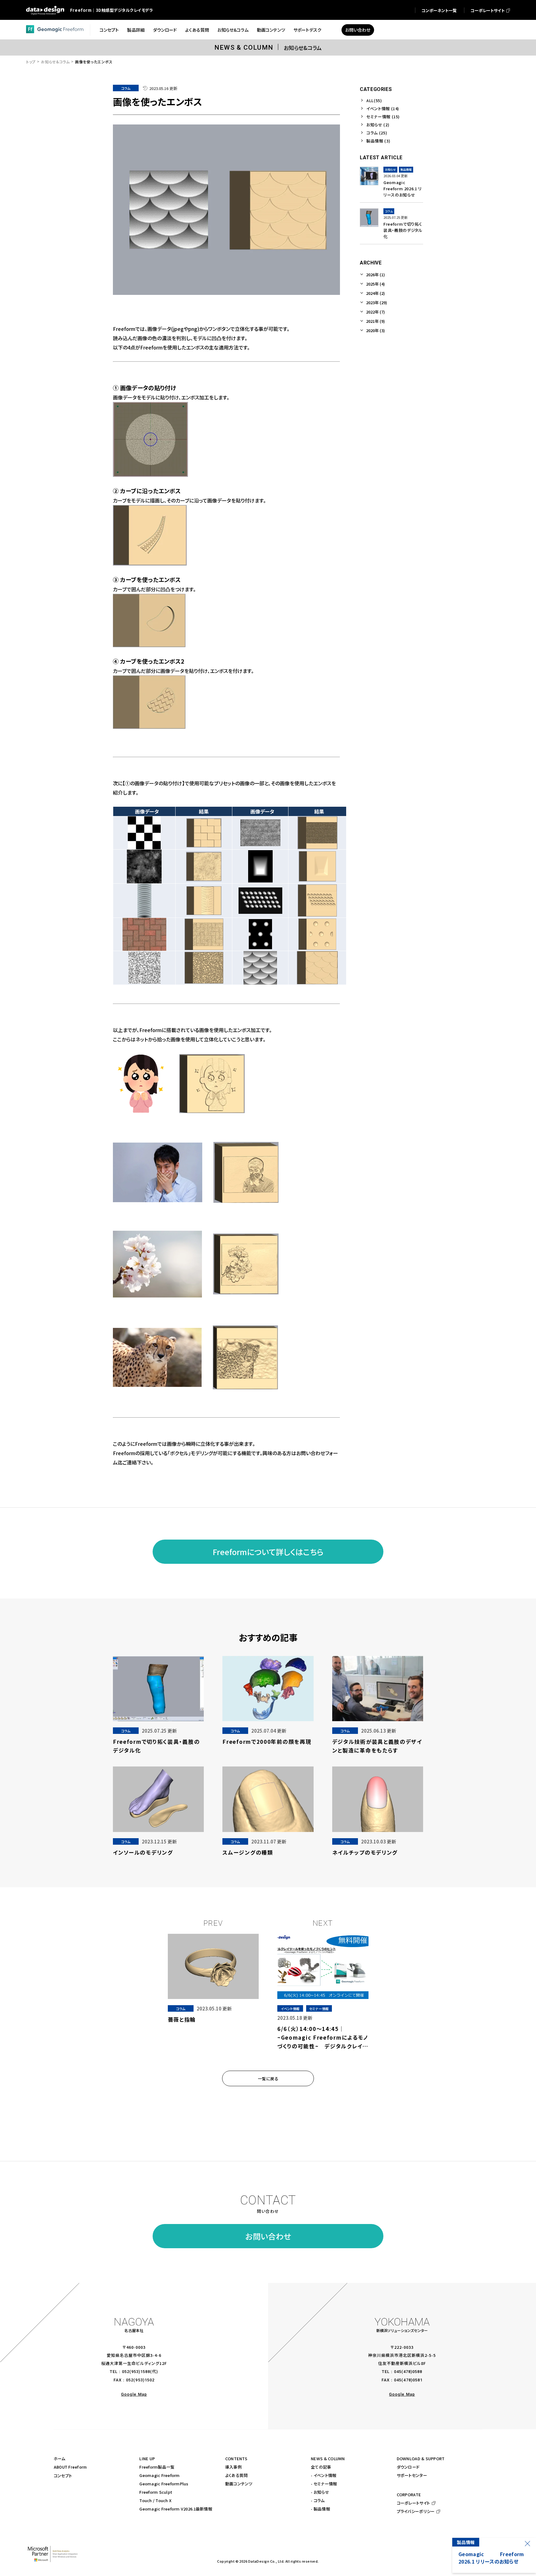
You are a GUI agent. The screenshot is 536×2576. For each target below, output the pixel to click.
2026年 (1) (375, 275)
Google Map (134, 2394)
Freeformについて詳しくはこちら (268, 1552)
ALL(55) (374, 100)
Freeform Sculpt (156, 2492)
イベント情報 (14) (383, 108)
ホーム (60, 2459)
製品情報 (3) (378, 141)
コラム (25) (377, 133)
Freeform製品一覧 (157, 2467)
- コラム (318, 2500)
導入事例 (233, 2467)
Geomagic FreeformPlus (164, 2484)
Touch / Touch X (155, 2500)
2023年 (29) (377, 302)
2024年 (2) (375, 293)
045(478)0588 (408, 2372)
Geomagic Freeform (159, 2475)
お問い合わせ (268, 2236)
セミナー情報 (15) (383, 117)
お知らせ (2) (378, 125)
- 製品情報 (320, 2509)
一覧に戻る (268, 2079)
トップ (31, 62)
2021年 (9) (375, 321)
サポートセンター (412, 2475)
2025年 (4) (375, 284)
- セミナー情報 (324, 2484)
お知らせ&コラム (55, 62)
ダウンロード (408, 2467)
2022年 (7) (375, 312)
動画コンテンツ (239, 2484)
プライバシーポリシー (416, 2511)
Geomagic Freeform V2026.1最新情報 (176, 2509)
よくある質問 (237, 2475)
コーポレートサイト (413, 2503)
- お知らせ (320, 2492)
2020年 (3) (375, 330)
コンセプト (63, 2476)
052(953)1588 (136, 2372)
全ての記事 (321, 2467)
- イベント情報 (324, 2475)
